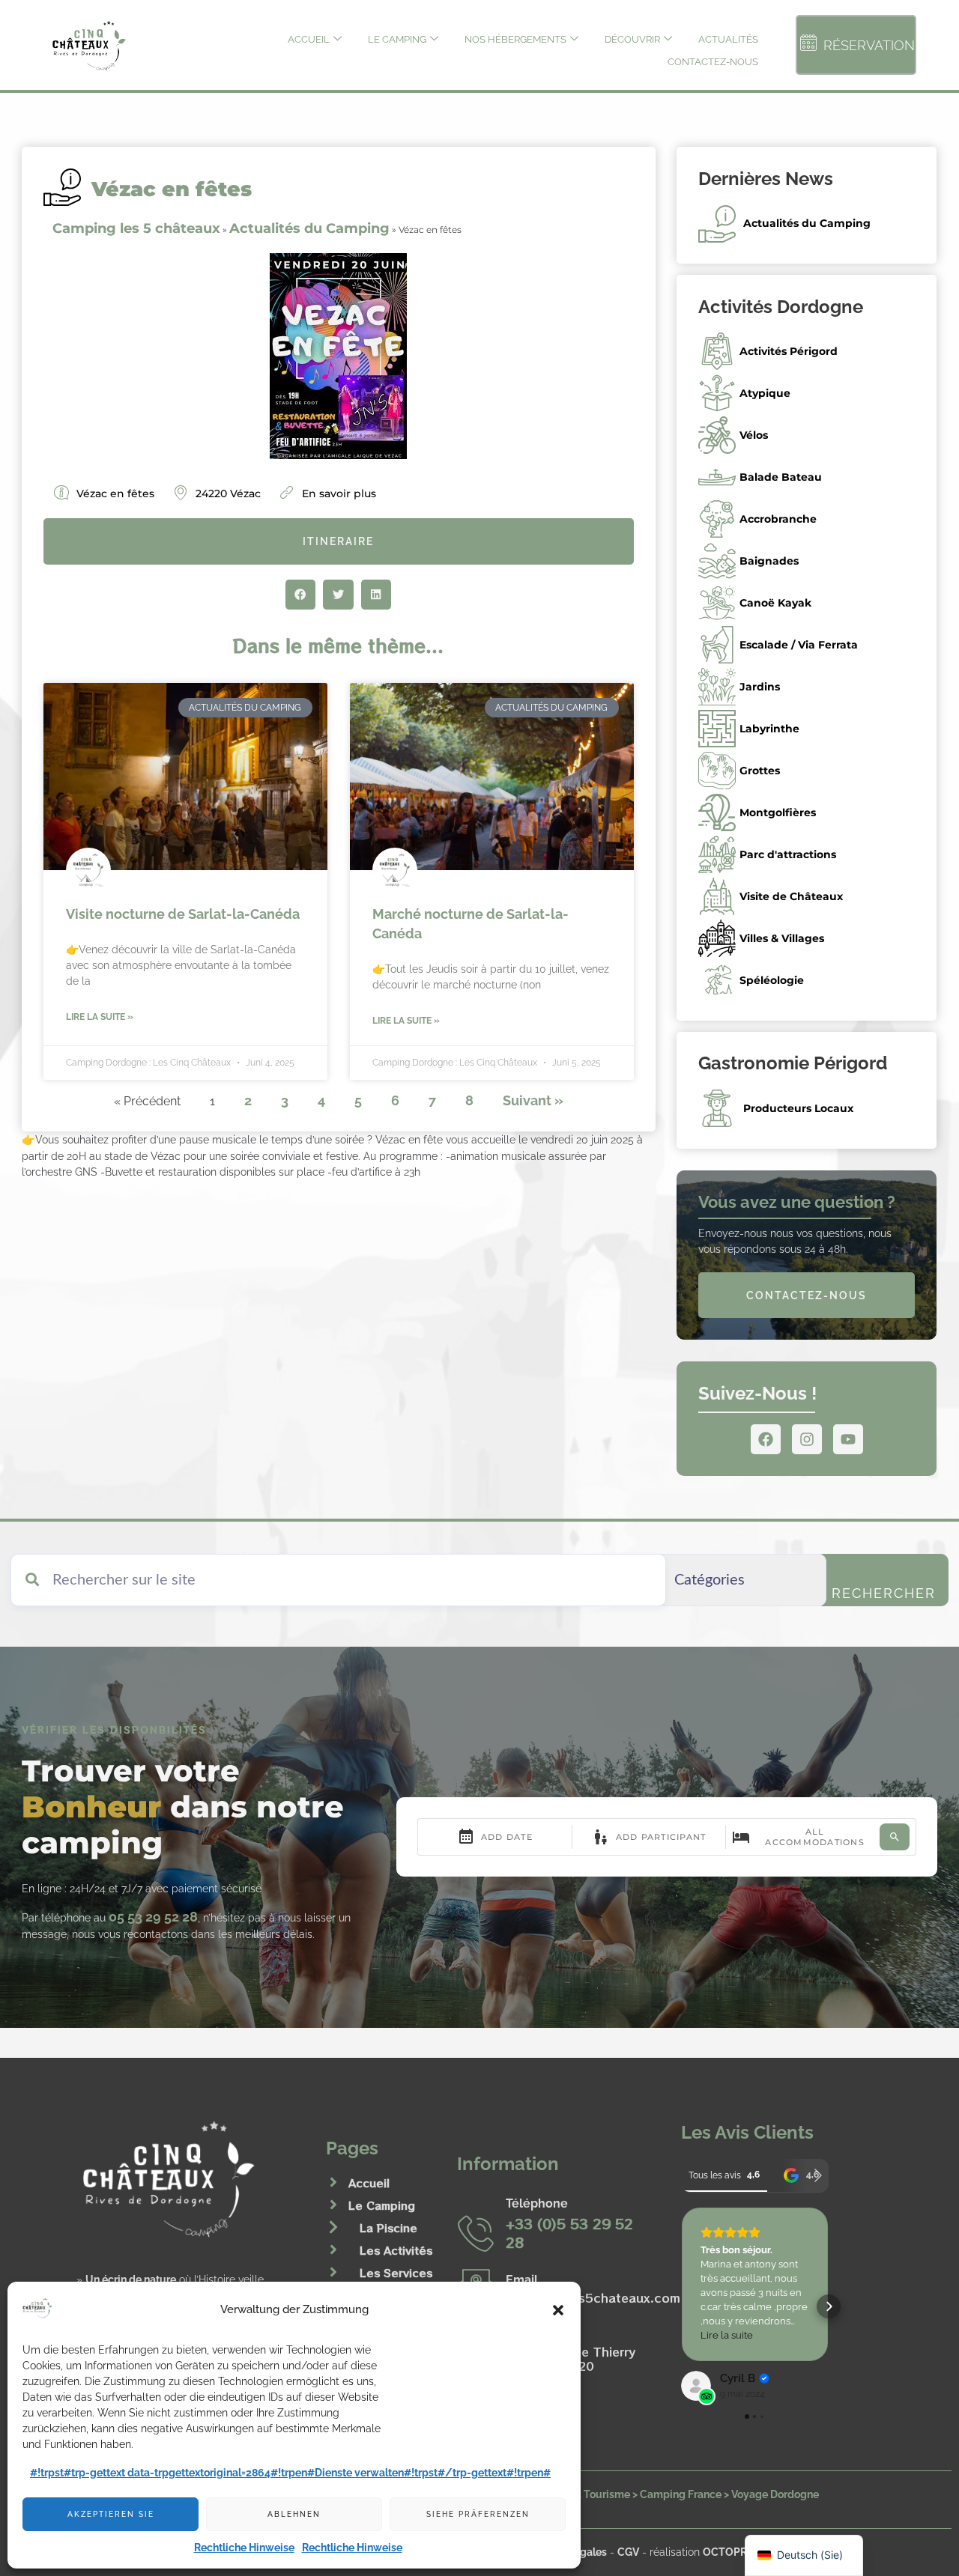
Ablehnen (294, 2514)
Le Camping (397, 39)
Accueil (309, 39)
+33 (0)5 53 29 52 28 (569, 2233)
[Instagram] (807, 1439)
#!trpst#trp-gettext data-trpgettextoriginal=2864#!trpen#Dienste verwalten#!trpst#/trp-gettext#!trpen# (290, 2473)
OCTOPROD (733, 2552)
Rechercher (884, 1593)
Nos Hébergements (515, 39)
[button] (558, 2310)
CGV (628, 2552)
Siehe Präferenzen (478, 2514)
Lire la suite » (100, 1017)
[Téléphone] (476, 2233)
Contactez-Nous (713, 62)
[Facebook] (766, 1439)
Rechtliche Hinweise (244, 2548)
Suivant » (533, 1100)
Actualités (728, 39)
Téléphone (537, 2203)
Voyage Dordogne (775, 2494)
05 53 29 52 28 (153, 1917)
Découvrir (632, 39)
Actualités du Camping (309, 228)
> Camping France (677, 2494)
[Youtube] (848, 1439)
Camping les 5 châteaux (136, 228)
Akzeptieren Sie (111, 2514)
